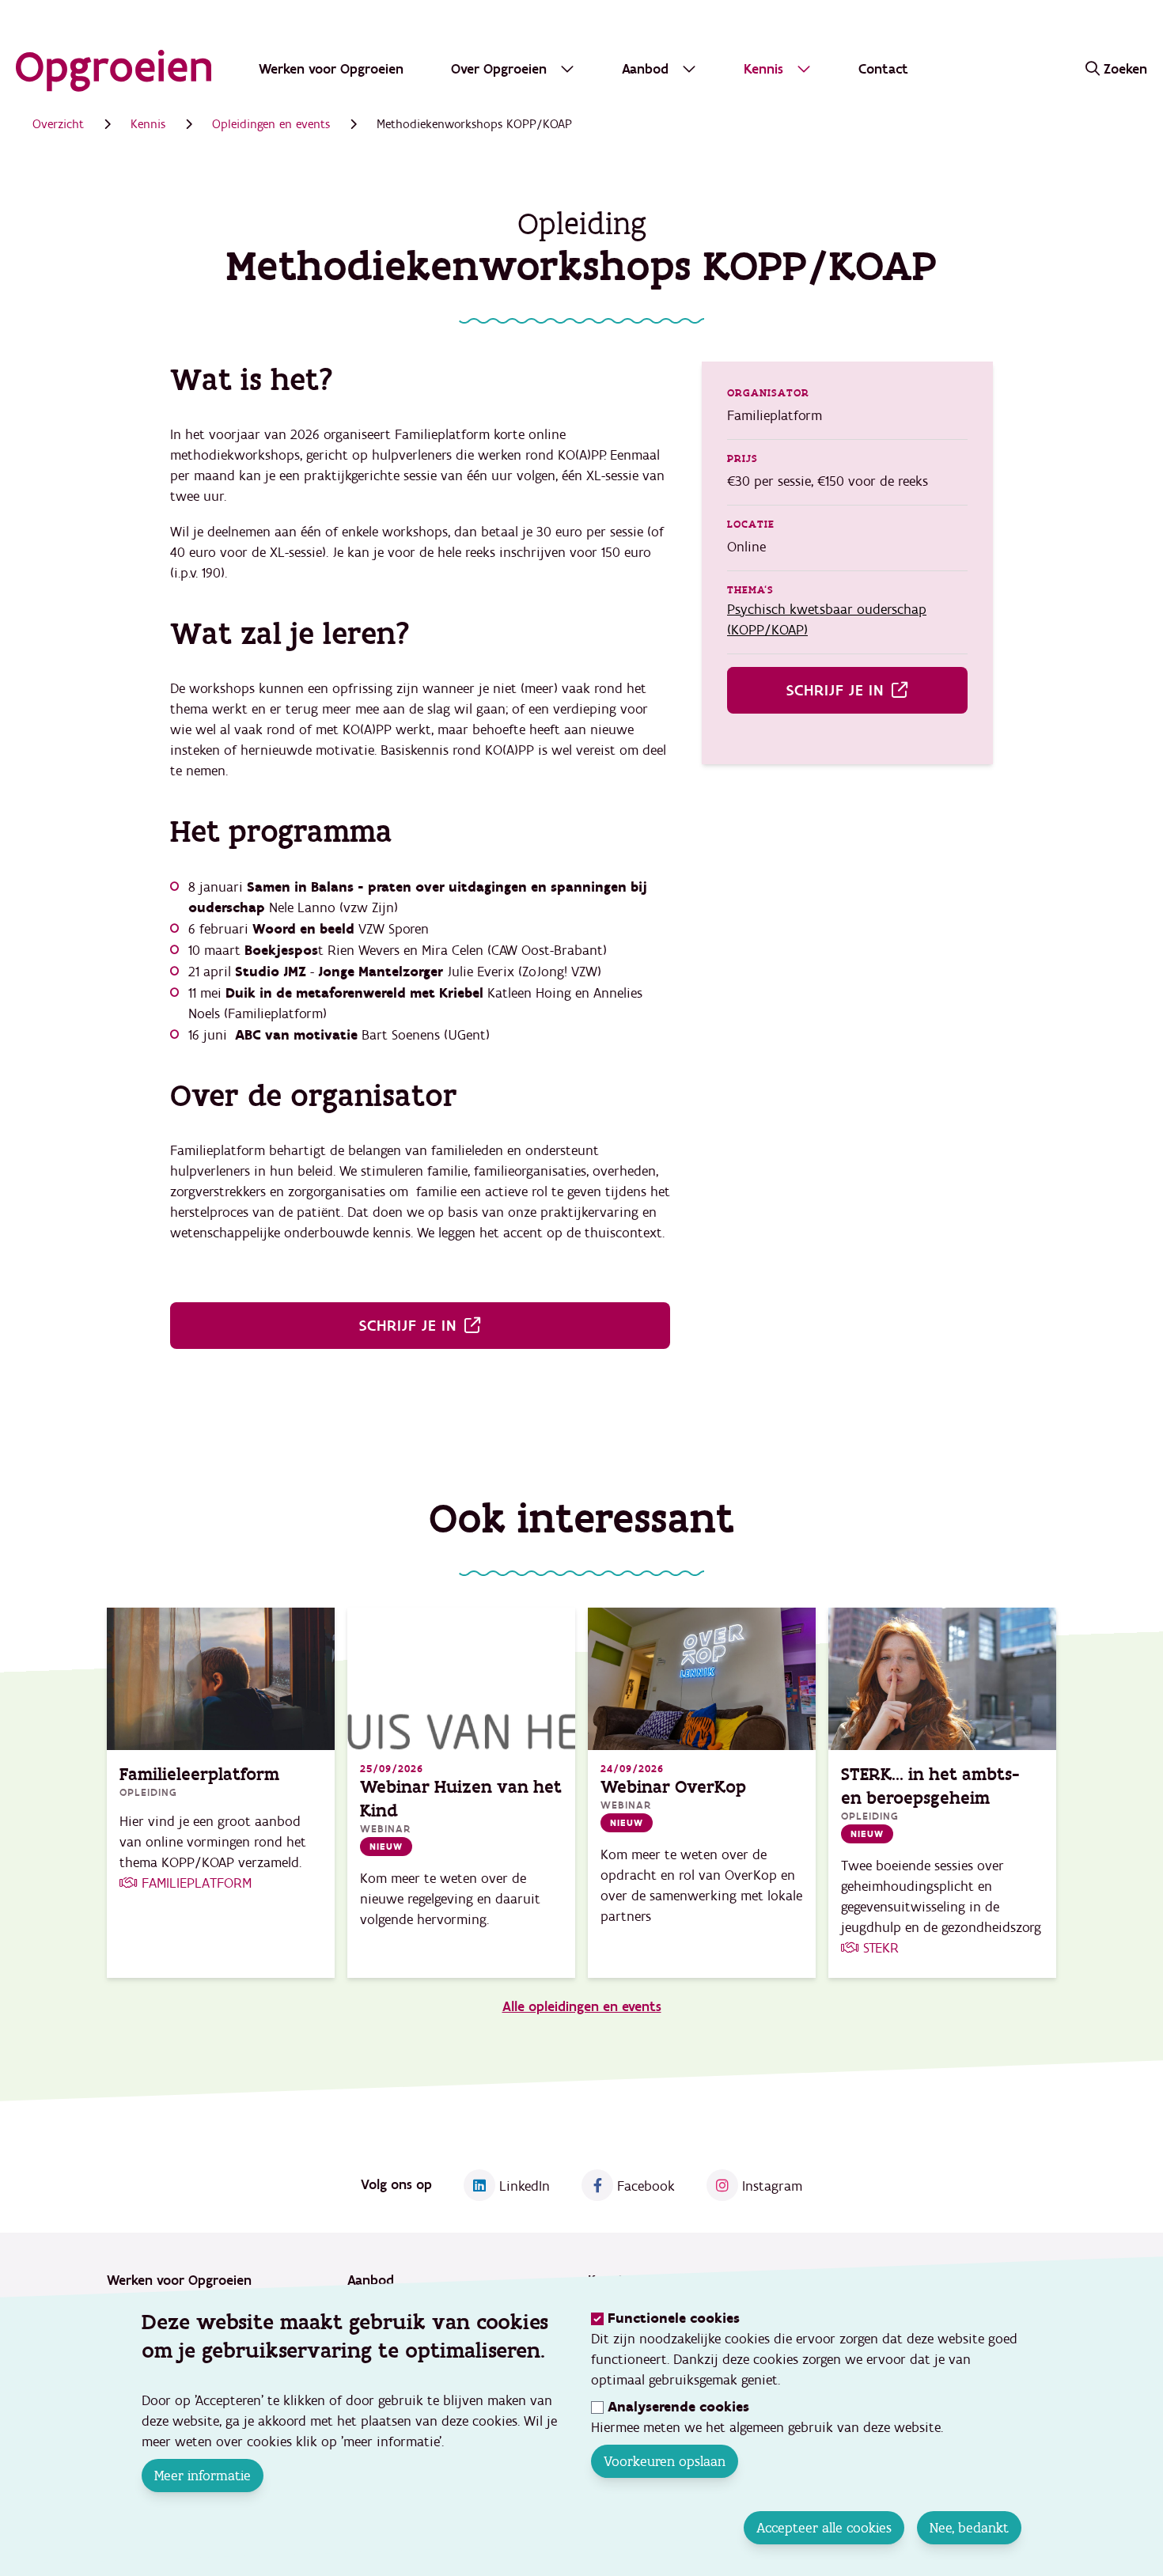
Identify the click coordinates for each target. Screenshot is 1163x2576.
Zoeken (1125, 69)
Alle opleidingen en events (582, 2007)
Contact (883, 69)
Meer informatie (203, 2476)
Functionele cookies (674, 2318)
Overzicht (58, 124)
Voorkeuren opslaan (665, 2461)
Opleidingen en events (271, 124)
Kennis (148, 124)
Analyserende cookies (678, 2407)
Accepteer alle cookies (824, 2528)
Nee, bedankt (969, 2528)
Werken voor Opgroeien (331, 69)
